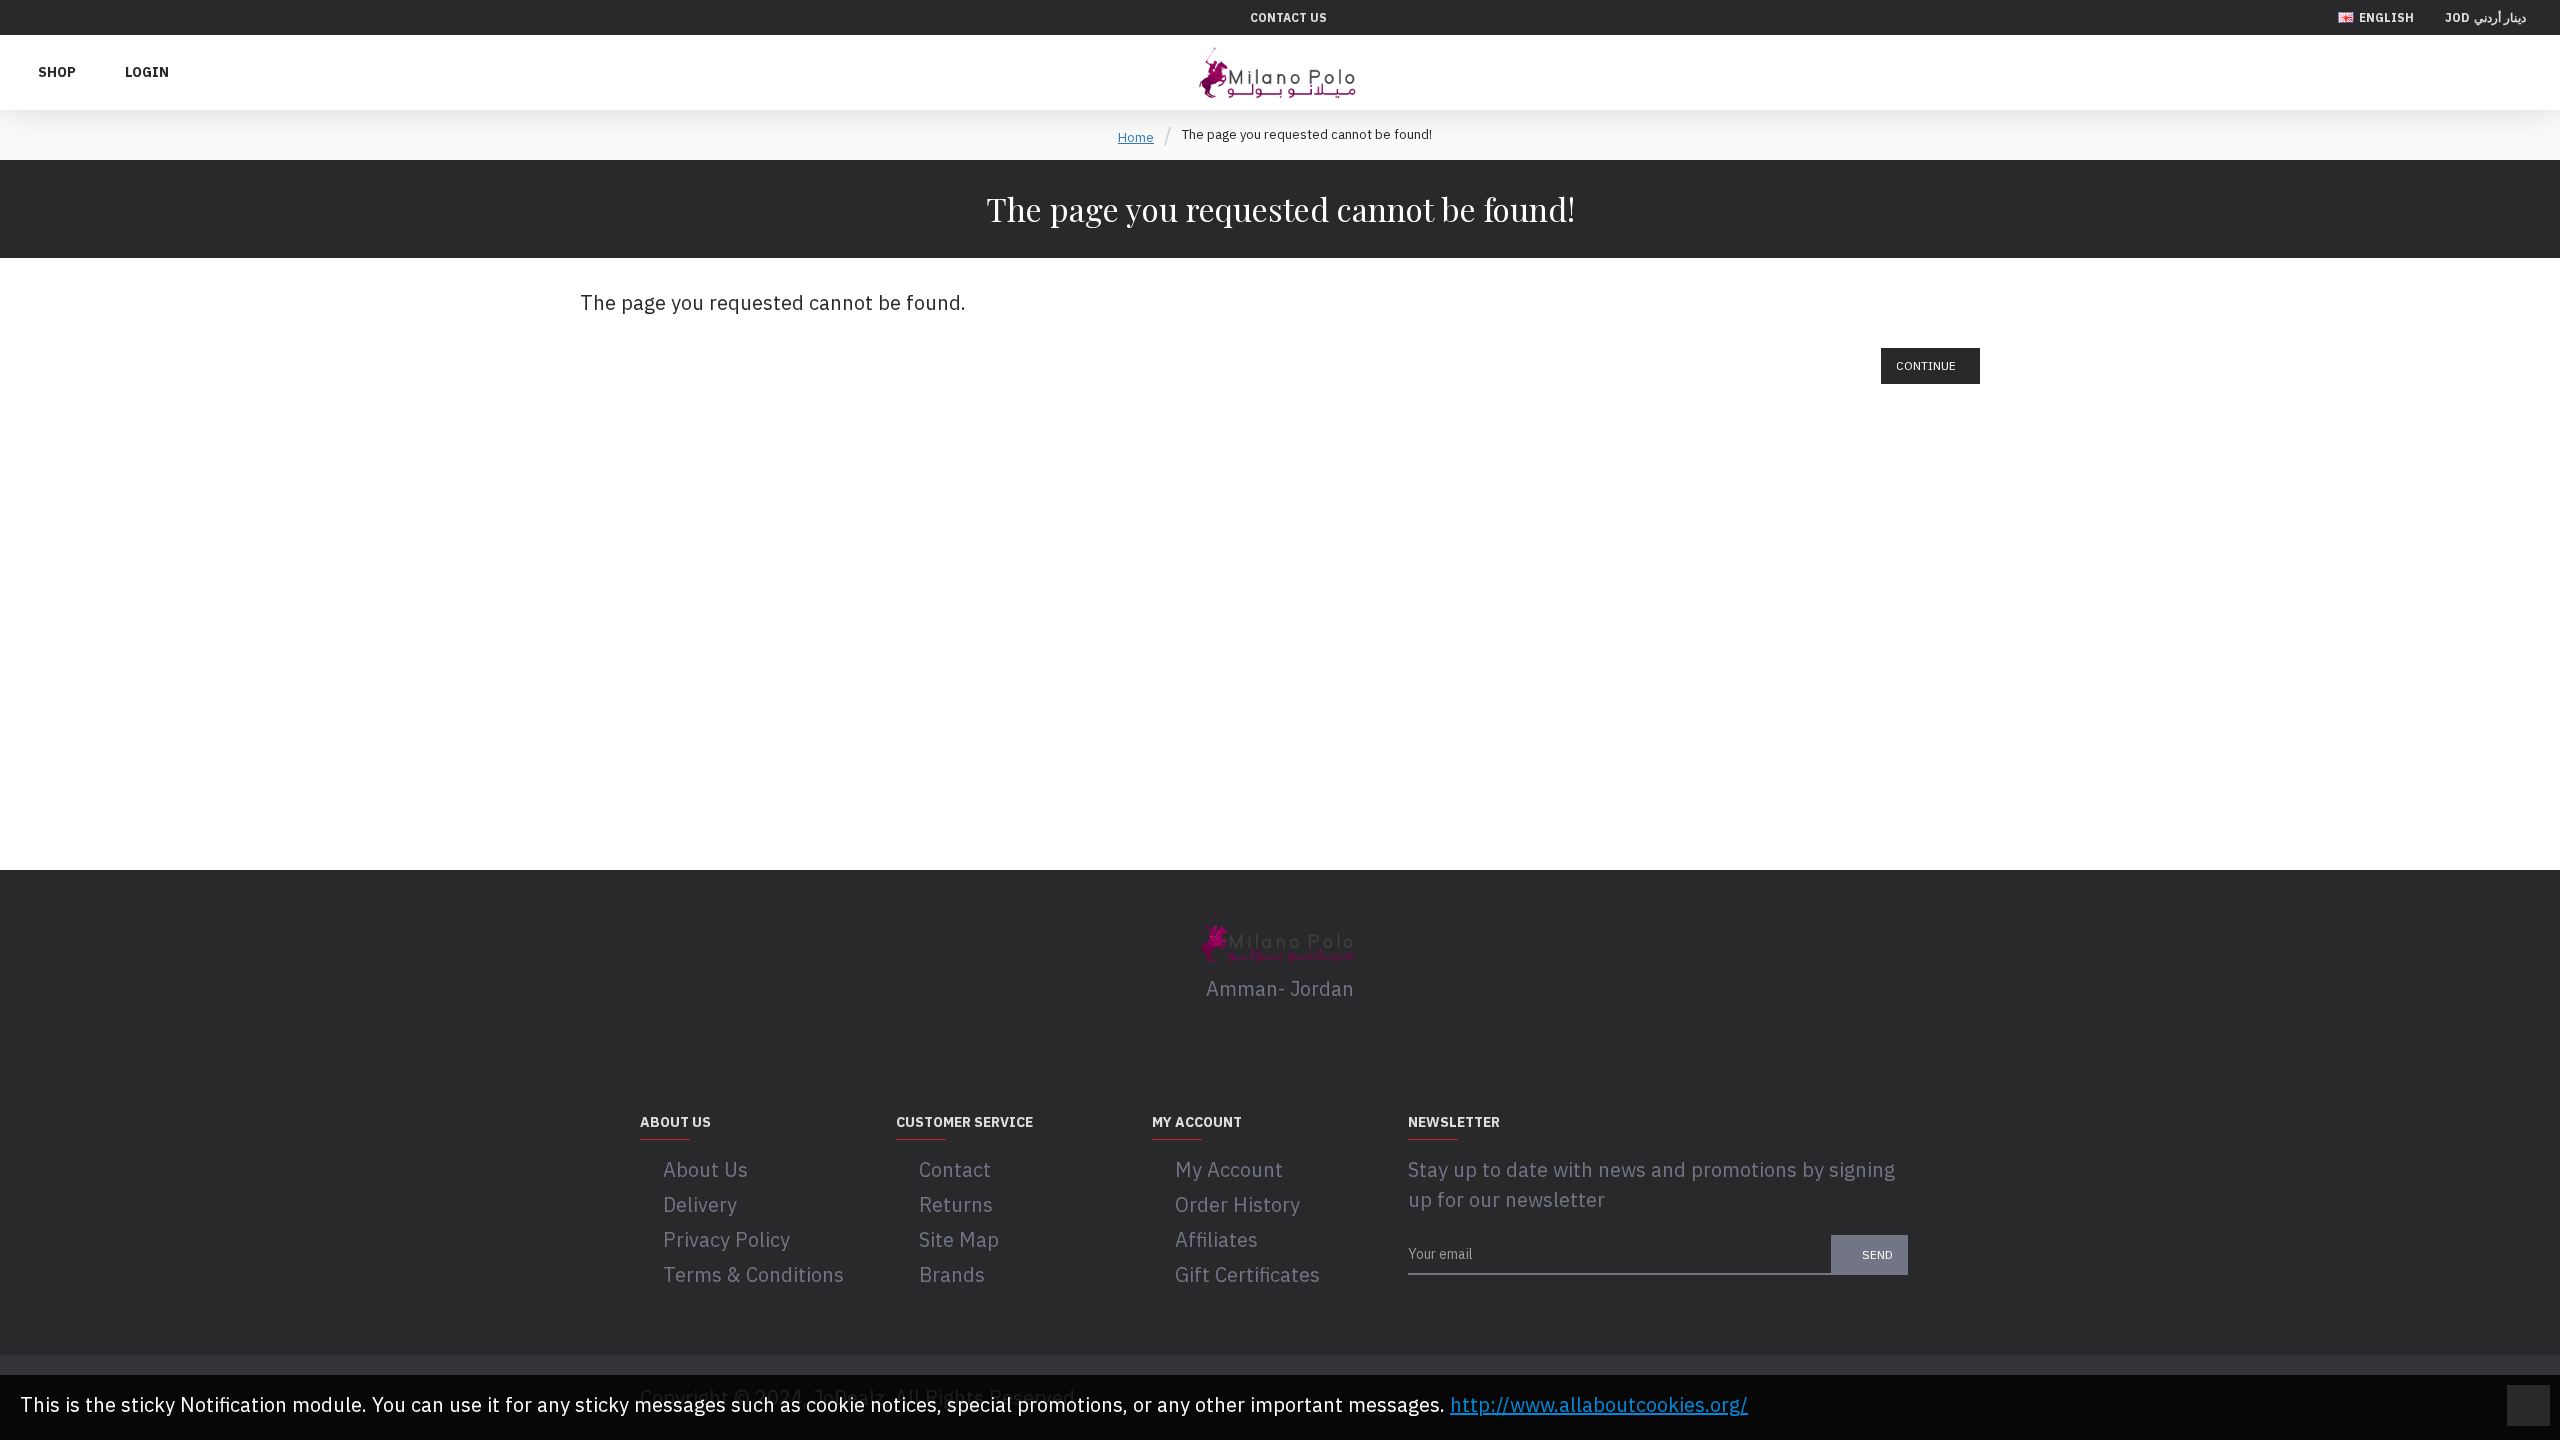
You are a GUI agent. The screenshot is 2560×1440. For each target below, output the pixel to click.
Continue (1926, 365)
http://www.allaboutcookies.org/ (1599, 1404)
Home (1136, 137)
